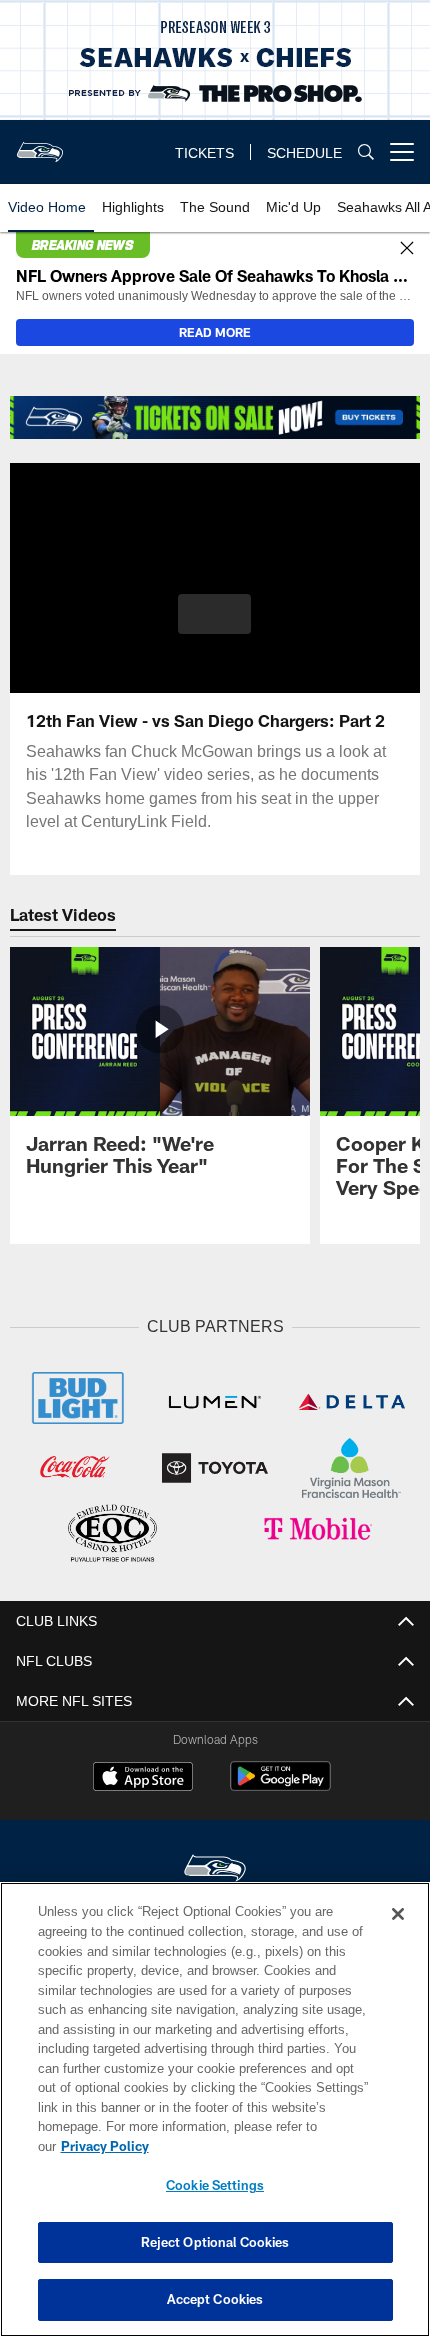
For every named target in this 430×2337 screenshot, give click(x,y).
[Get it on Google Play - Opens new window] (280, 1783)
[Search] (366, 152)
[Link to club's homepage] (40, 144)
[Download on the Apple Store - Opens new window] (143, 1776)
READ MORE (215, 332)
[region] (215, 2119)
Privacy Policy (259, 2146)
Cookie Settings (215, 2185)
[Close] (407, 249)
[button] (214, 614)
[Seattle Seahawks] (215, 1866)
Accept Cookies (215, 2299)
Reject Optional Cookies (215, 2242)
